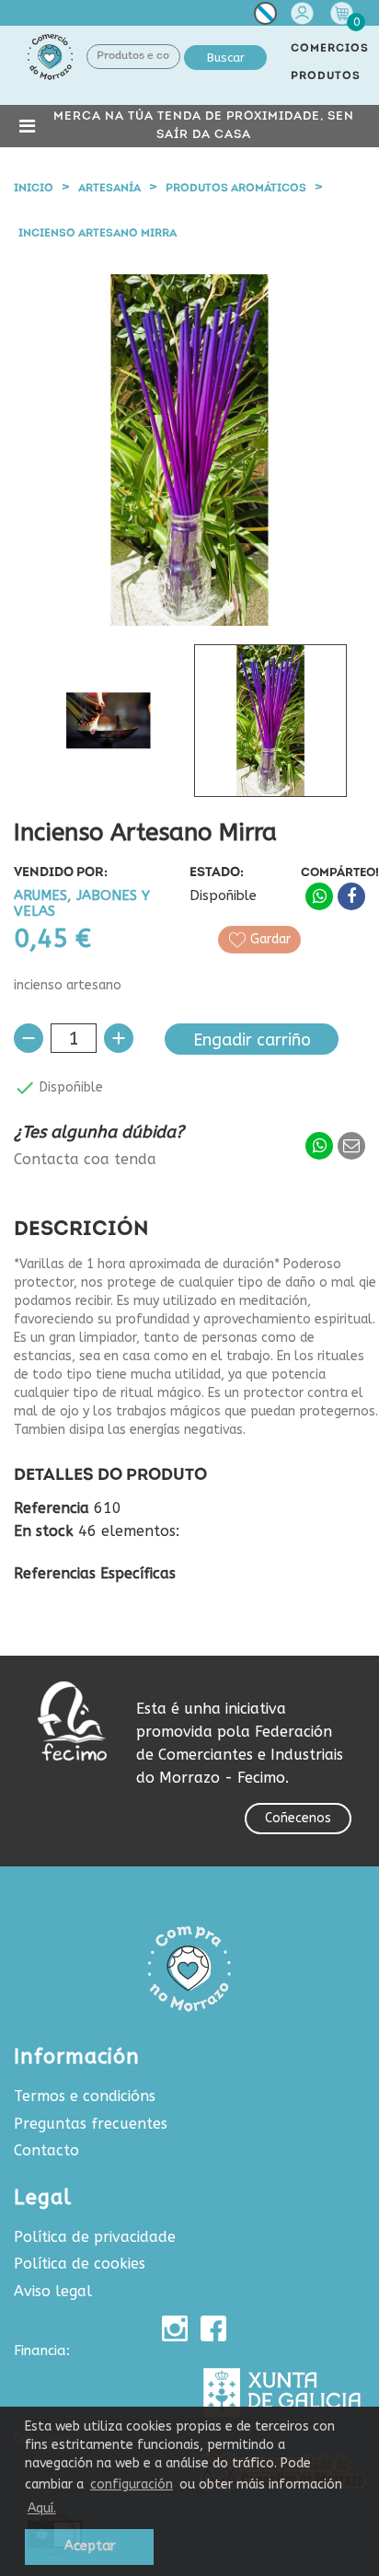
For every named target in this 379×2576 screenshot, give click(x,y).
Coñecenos (298, 1818)
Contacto (46, 2150)
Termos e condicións (85, 2096)
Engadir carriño (252, 1040)
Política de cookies (80, 2264)
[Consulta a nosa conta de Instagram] (175, 2328)
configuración (132, 2484)
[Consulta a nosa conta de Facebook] (213, 2328)
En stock (44, 1531)
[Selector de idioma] (265, 17)
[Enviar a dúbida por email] (351, 1146)
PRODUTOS (326, 76)
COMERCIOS (330, 49)
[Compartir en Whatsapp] (319, 896)
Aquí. (42, 2508)
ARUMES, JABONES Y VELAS (82, 904)
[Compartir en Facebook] (351, 896)
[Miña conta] (304, 13)
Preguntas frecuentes (91, 2124)
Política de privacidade (95, 2237)
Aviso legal (53, 2291)
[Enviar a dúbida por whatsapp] (319, 1146)
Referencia (52, 1508)
